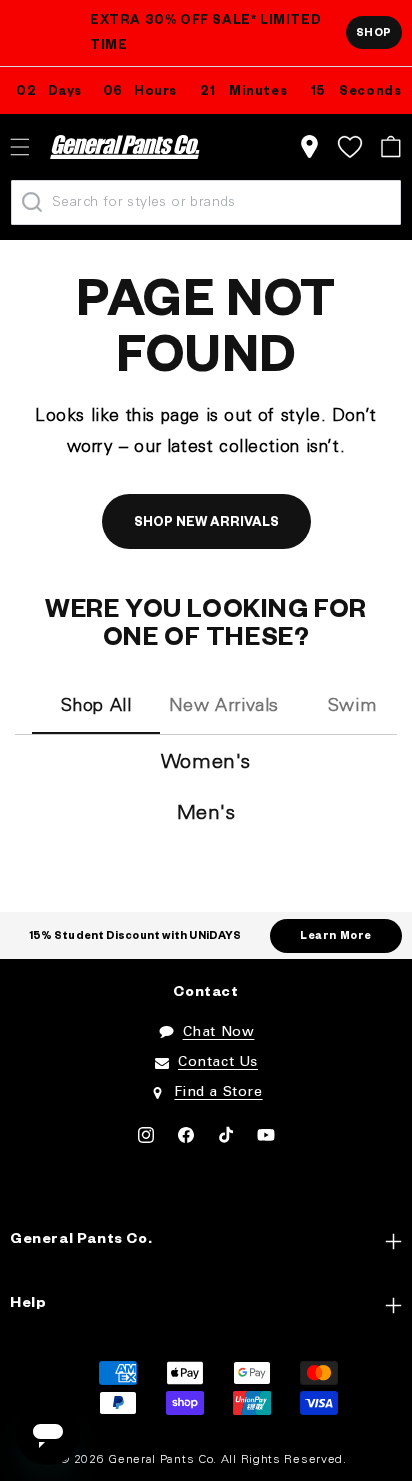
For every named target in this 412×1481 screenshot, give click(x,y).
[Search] (32, 202)
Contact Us (218, 1062)
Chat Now (219, 1032)
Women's (206, 763)
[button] (390, 146)
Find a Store (218, 1092)
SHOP (374, 34)
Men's (206, 814)
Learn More (336, 937)
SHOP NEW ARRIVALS (206, 524)
